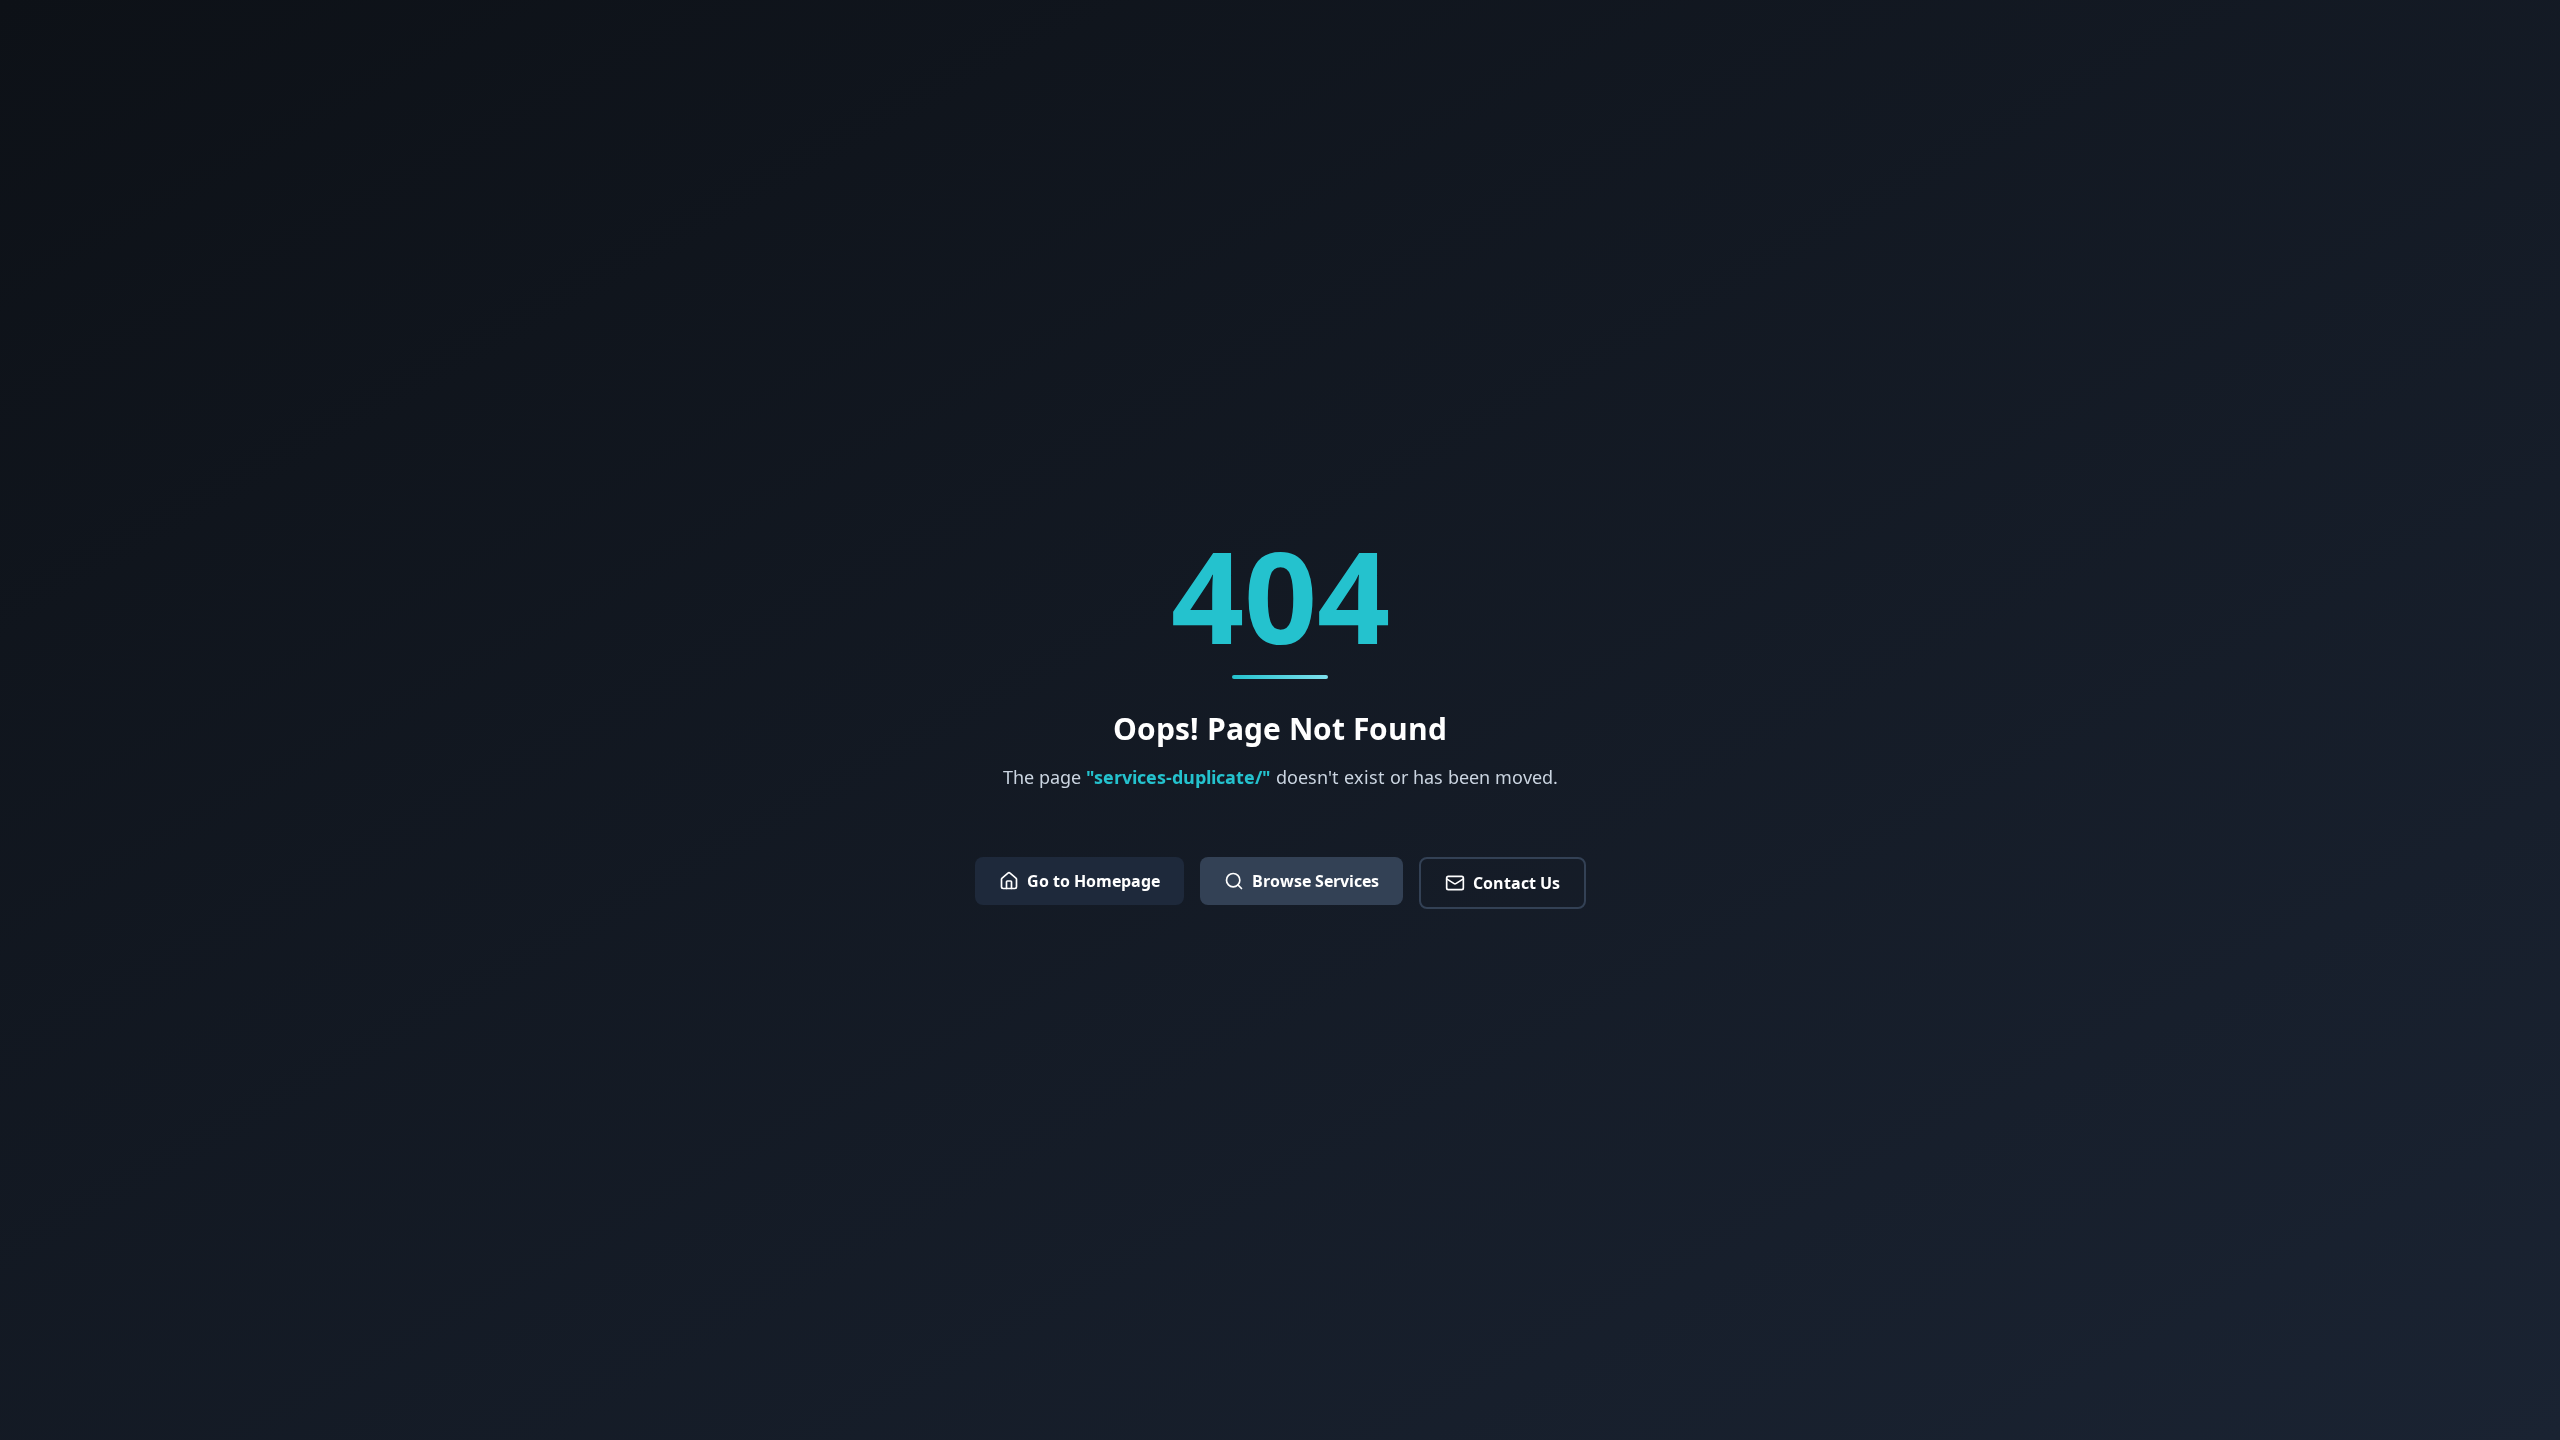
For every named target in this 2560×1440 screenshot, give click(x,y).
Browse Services (1315, 881)
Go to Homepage (1093, 881)
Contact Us (1516, 883)
